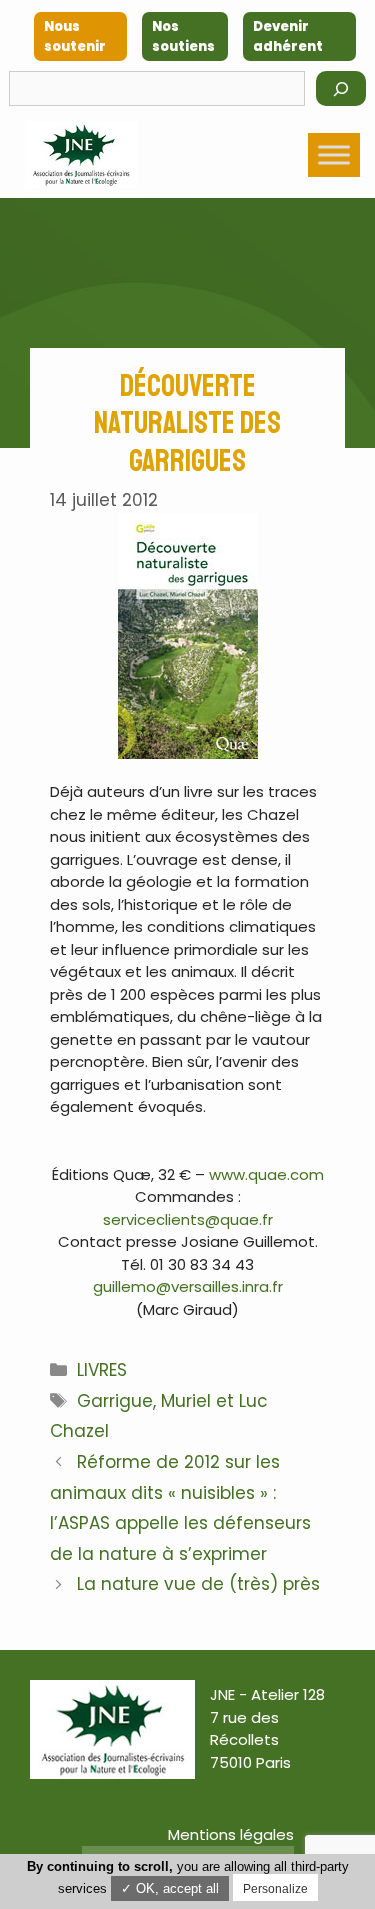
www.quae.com (266, 1174)
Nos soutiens (183, 36)
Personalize (275, 1889)
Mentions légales (231, 1834)
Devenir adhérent (288, 36)
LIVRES (102, 1370)
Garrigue (115, 1401)
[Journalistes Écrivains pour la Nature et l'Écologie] (81, 154)
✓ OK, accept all (170, 1888)
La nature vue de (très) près (198, 1584)
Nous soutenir (75, 36)
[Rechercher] (341, 88)
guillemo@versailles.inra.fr (188, 1286)
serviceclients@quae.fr (188, 1219)
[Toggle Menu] (334, 154)
